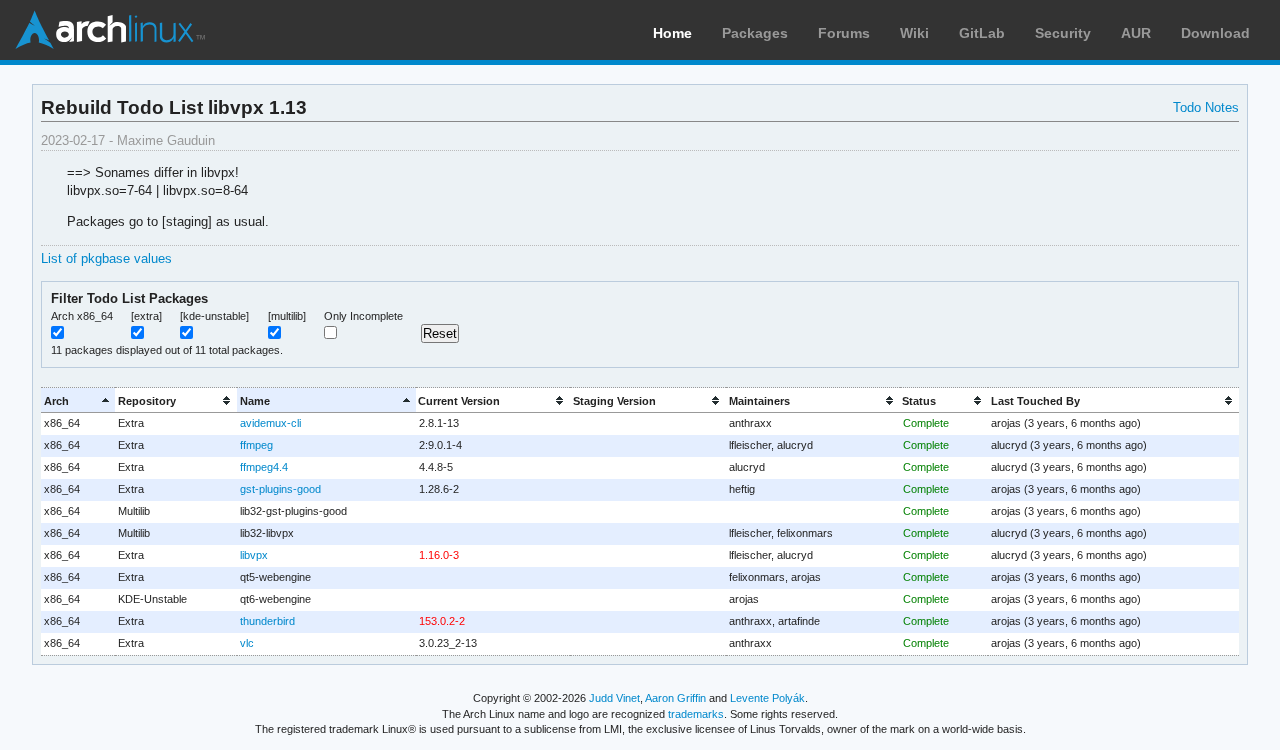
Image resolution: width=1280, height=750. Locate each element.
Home (672, 33)
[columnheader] (78, 400)
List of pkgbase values (106, 258)
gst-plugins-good (280, 489)
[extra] (146, 316)
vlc (247, 643)
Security (1063, 33)
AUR (1136, 33)
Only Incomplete (363, 316)
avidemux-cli (270, 423)
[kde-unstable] (214, 316)
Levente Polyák (767, 698)
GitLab (982, 33)
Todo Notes (1206, 107)
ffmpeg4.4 (264, 467)
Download (1215, 33)
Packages (755, 33)
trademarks (696, 714)
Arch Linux (110, 30)
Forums (844, 33)
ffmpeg (256, 445)
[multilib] (287, 316)
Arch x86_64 (82, 316)
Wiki (914, 33)
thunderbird (267, 621)
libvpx (254, 555)
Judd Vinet (614, 698)
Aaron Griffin (675, 698)
